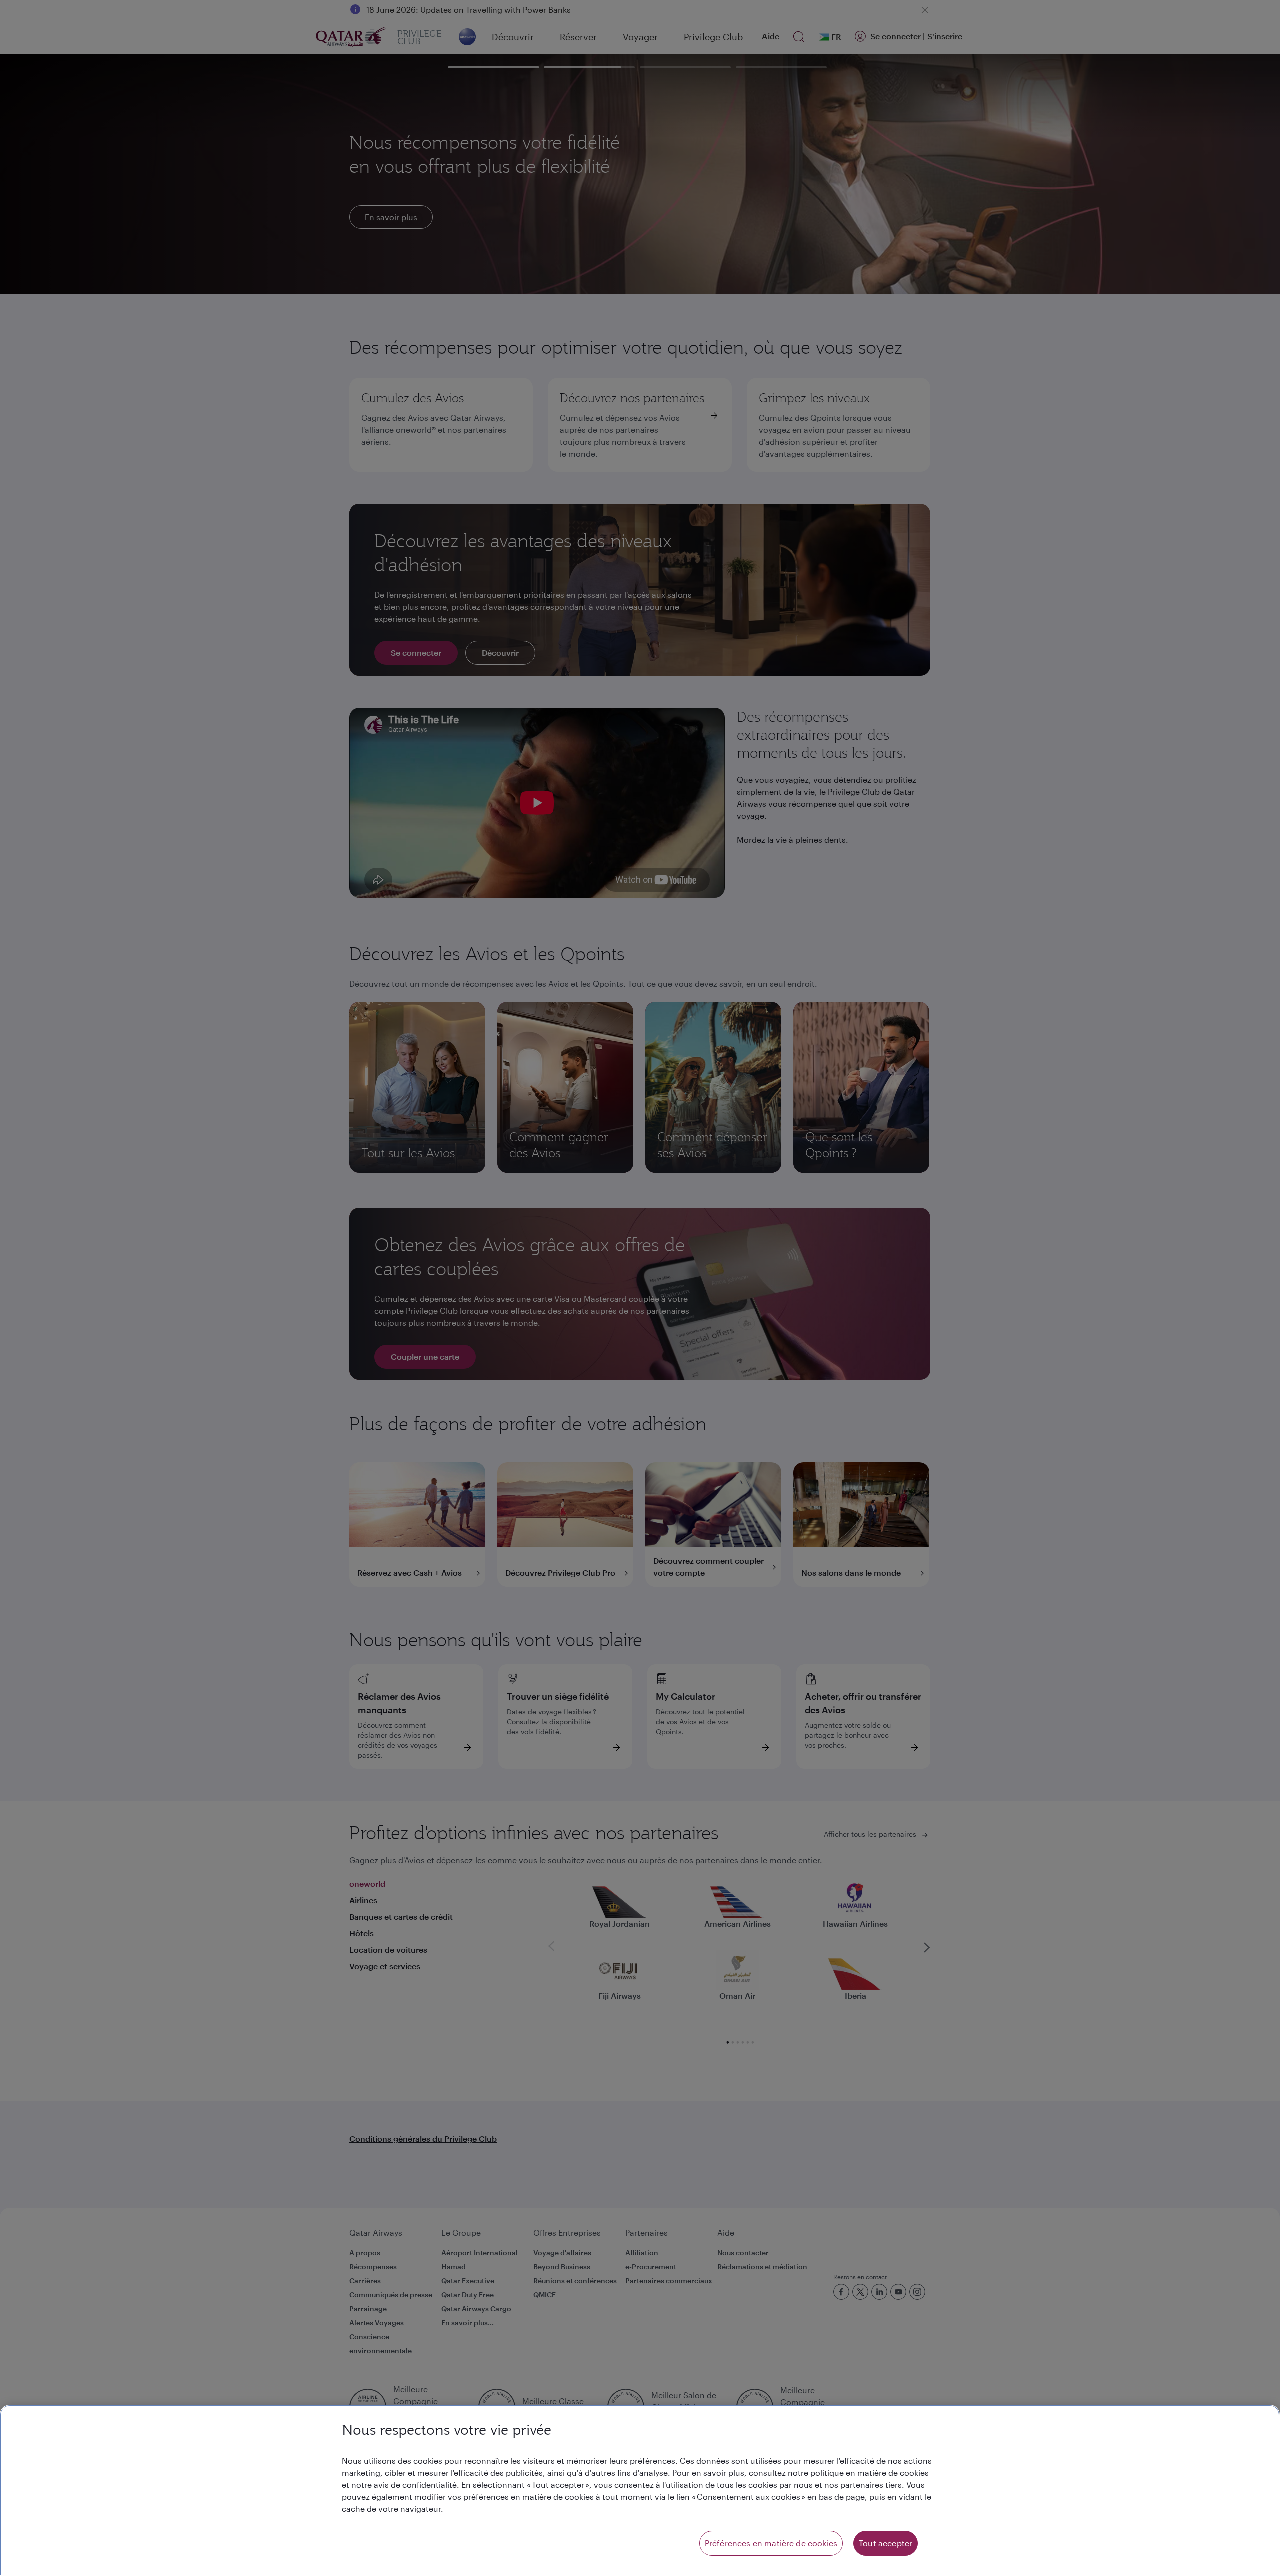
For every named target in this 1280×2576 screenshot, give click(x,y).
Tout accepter (886, 2543)
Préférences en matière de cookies (771, 2543)
